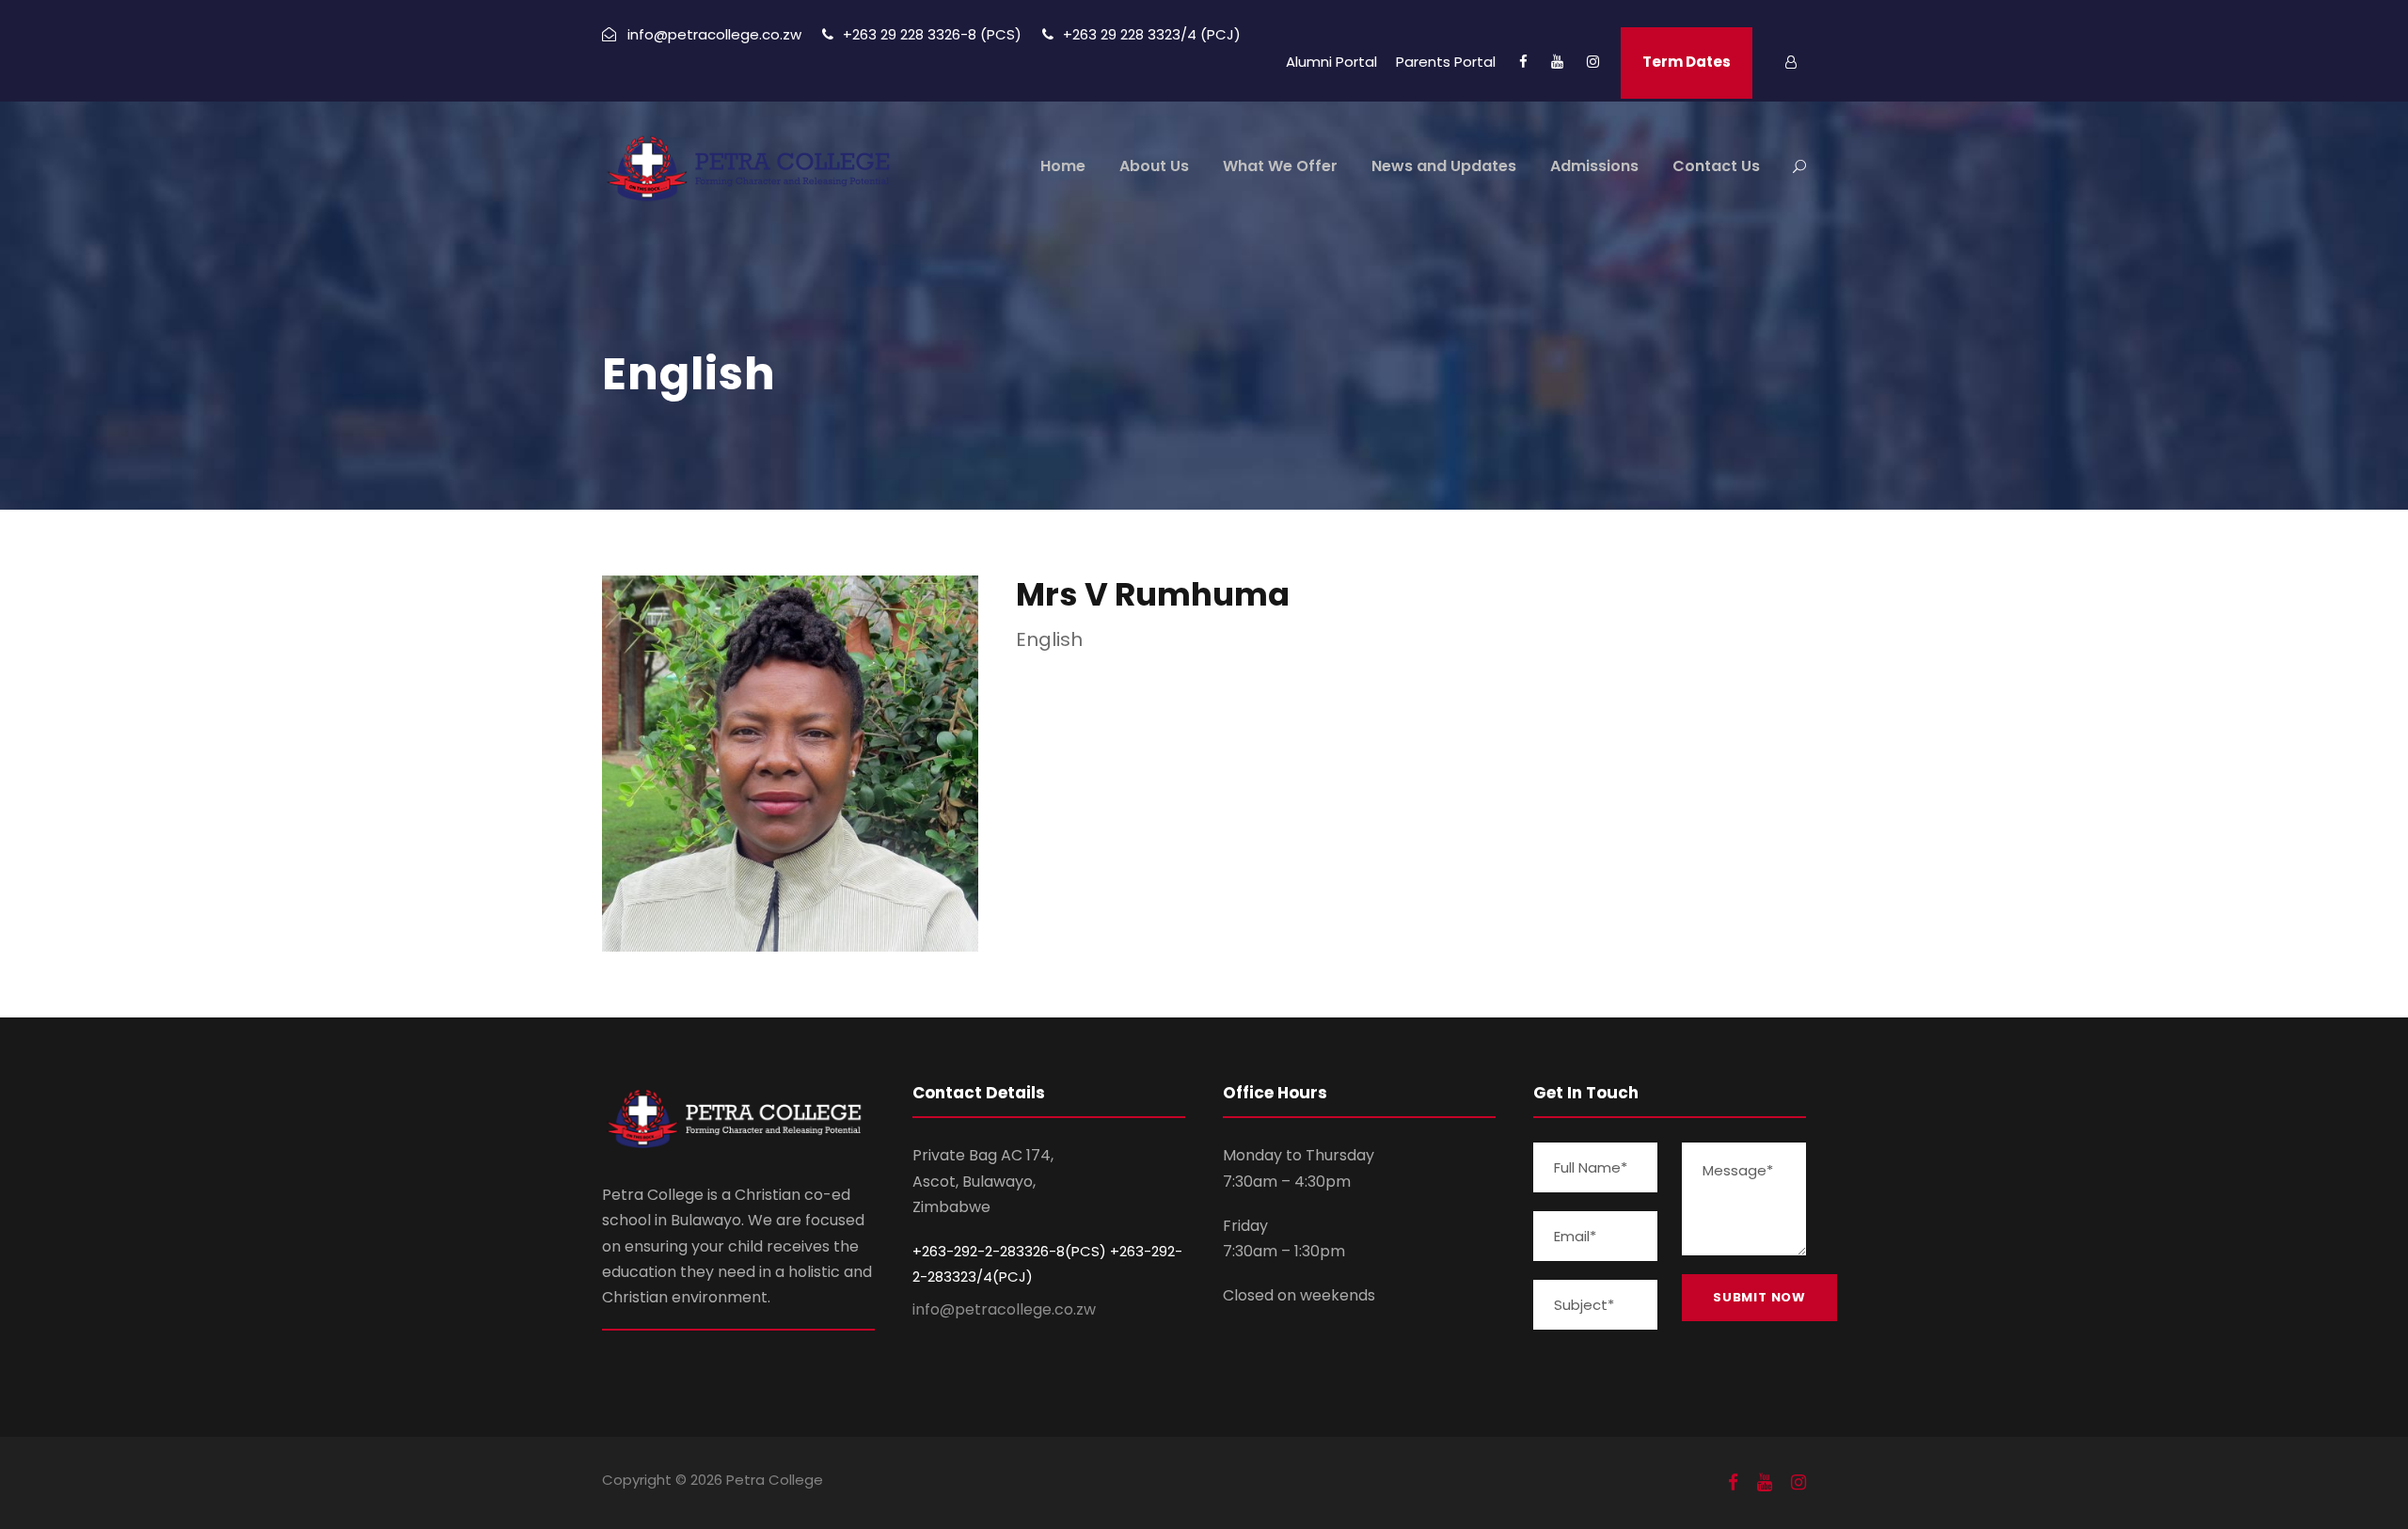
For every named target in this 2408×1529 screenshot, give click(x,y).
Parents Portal (1446, 62)
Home (1063, 166)
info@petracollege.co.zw (1004, 1309)
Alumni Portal (1331, 62)
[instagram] (1593, 62)
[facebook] (1523, 62)
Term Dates (1687, 62)
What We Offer (1280, 166)
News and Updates (1444, 166)
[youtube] (1557, 62)
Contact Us (1716, 166)
